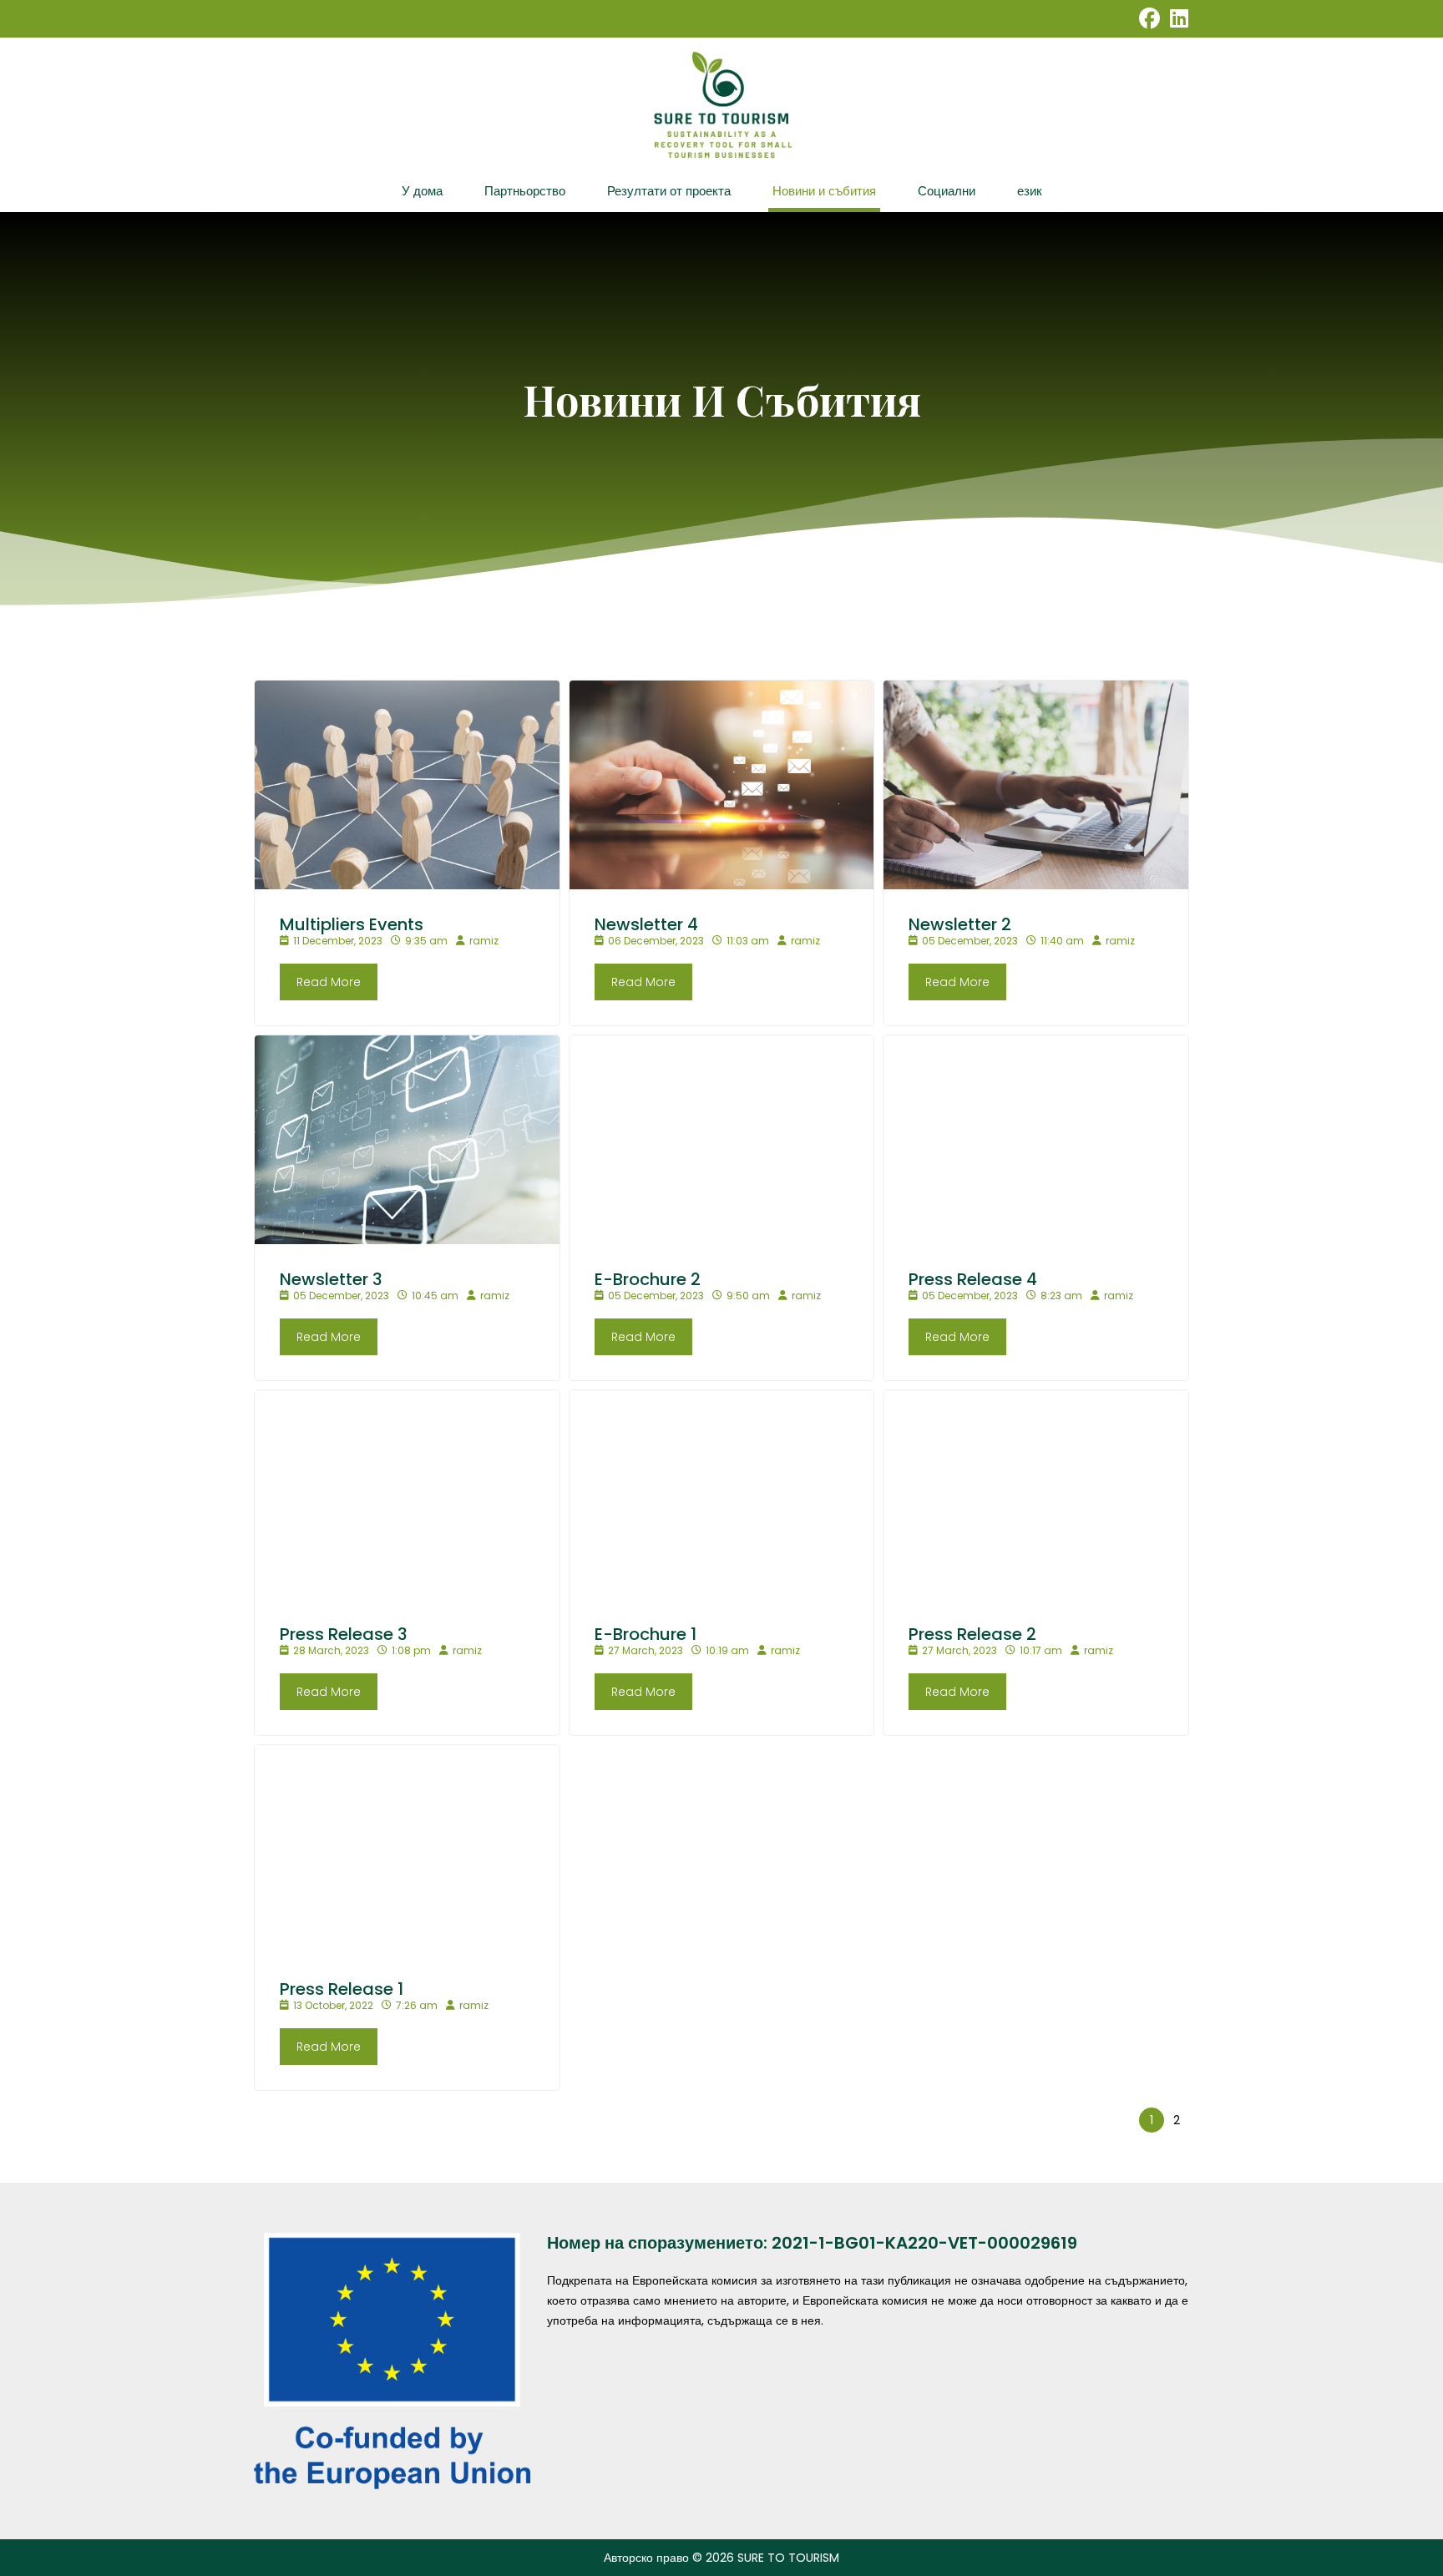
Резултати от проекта (669, 191)
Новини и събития (824, 191)
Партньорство (525, 191)
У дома (422, 191)
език (1030, 191)
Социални (947, 191)
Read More (329, 982)
